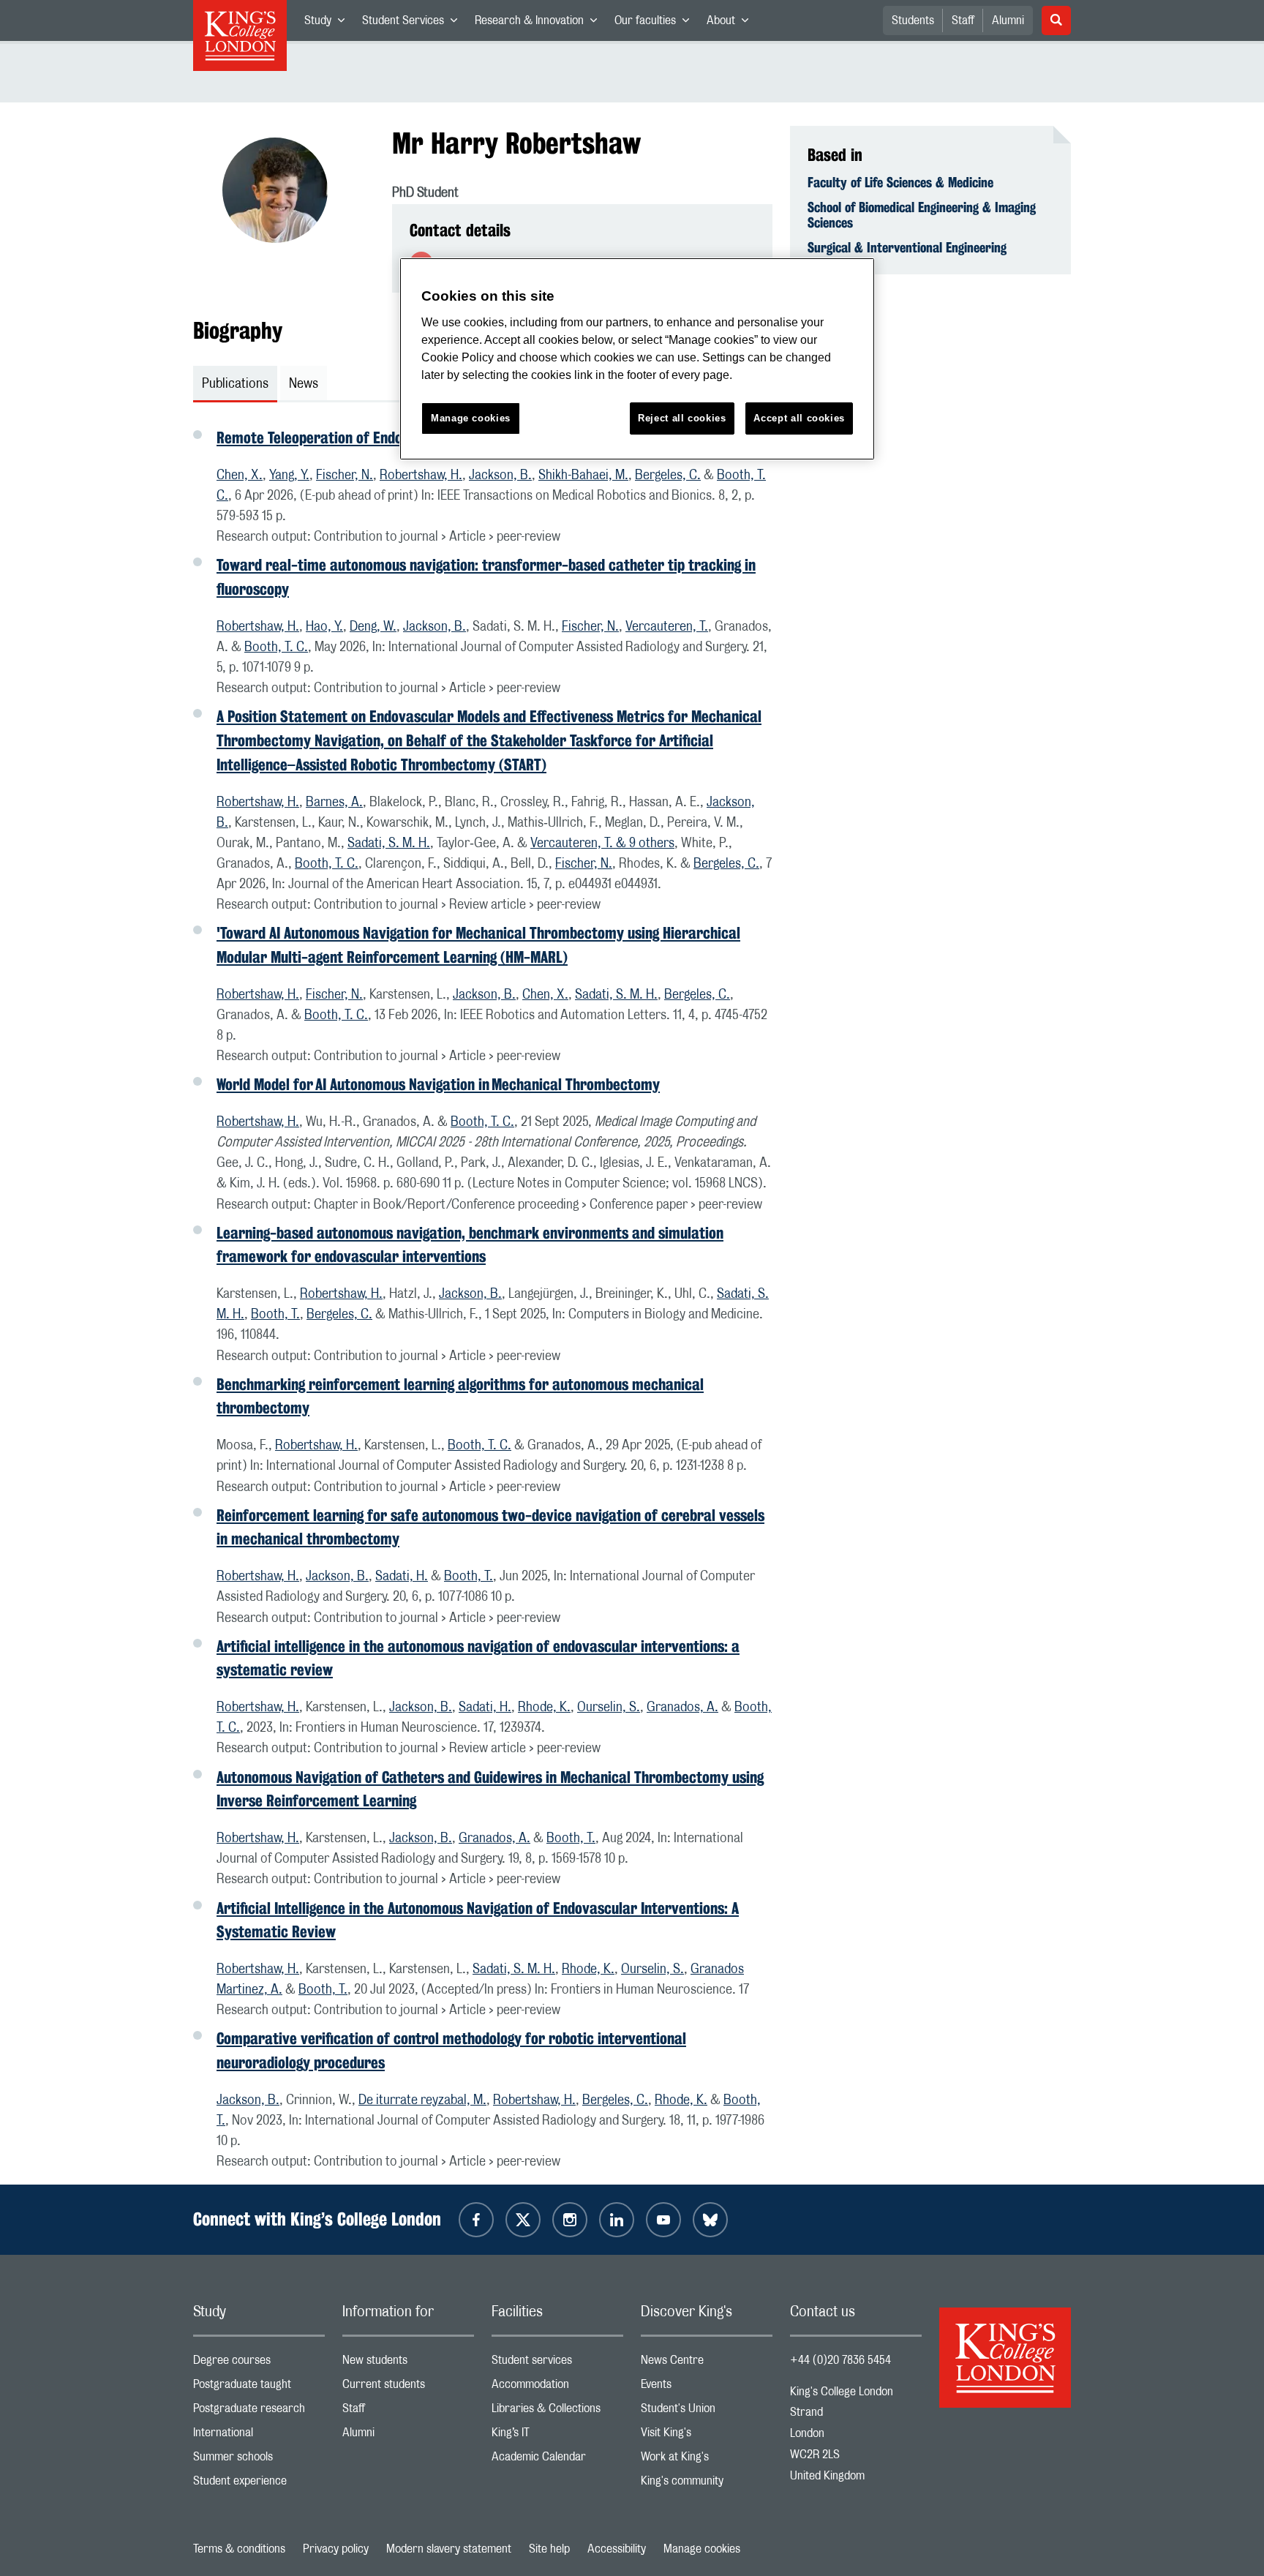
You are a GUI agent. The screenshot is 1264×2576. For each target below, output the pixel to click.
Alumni (1008, 20)
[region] (637, 359)
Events (707, 2388)
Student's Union (707, 2412)
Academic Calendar (557, 2460)
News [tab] (304, 384)
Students (913, 20)
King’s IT (557, 2436)
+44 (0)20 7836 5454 (840, 2360)
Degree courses (259, 2363)
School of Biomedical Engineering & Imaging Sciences (922, 215)
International (259, 2436)
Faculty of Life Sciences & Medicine (900, 182)
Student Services (414, 23)
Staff (963, 20)
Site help (549, 2549)
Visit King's (707, 2436)
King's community (707, 2484)
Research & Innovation (540, 23)
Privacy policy (336, 2549)
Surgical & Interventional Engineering (907, 247)
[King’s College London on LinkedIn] (617, 2220)
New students (408, 2363)
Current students (408, 2388)
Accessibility (617, 2549)
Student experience (259, 2484)
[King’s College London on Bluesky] (710, 2220)
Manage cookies (702, 2549)
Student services (557, 2363)
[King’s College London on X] (523, 2220)
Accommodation (557, 2388)
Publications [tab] (235, 384)
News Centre (707, 2363)
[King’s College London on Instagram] (570, 2220)
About (732, 23)
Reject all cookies (682, 418)
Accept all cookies (799, 418)
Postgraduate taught (259, 2388)
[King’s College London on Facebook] (476, 2220)
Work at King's (707, 2460)
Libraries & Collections (557, 2412)
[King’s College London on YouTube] (663, 2220)
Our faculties (656, 23)
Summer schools (259, 2460)
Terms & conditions (239, 2549)
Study (329, 23)
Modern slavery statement (449, 2549)
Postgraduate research (259, 2412)
